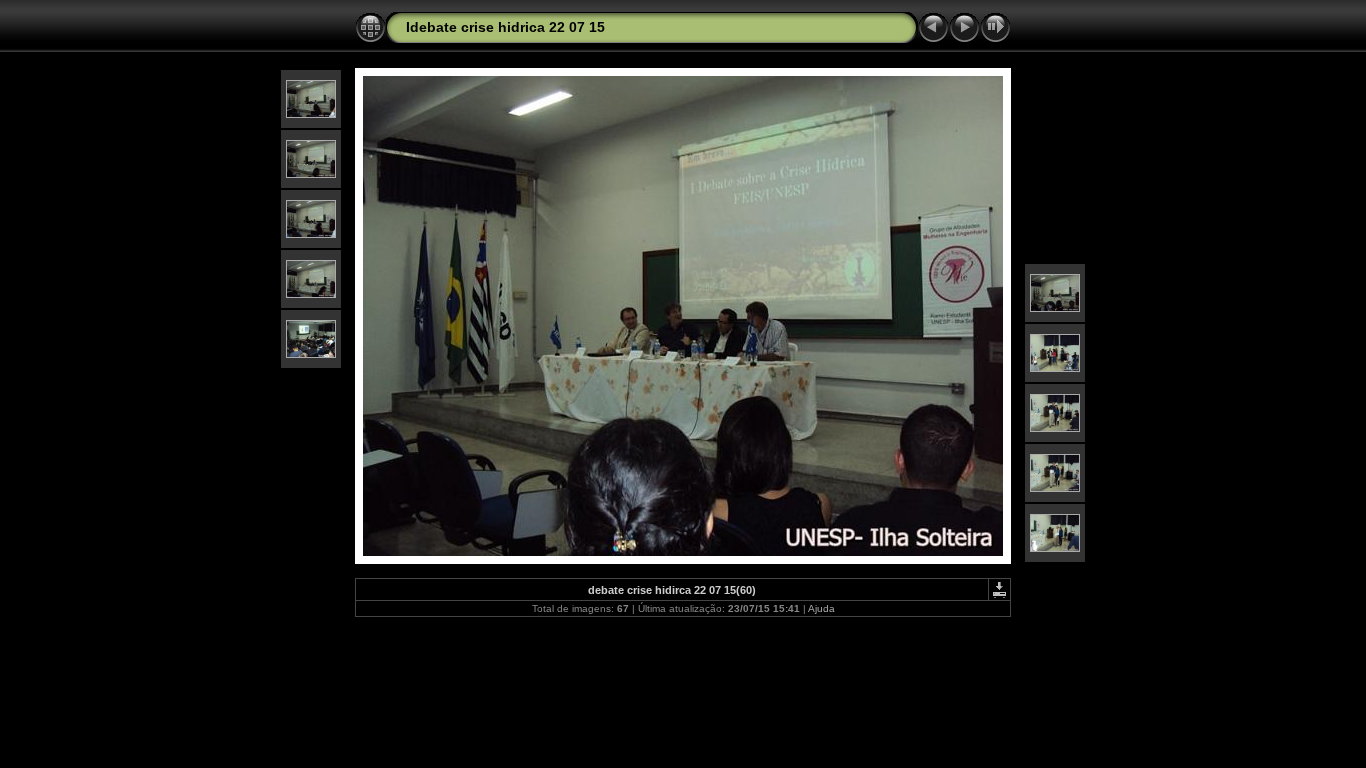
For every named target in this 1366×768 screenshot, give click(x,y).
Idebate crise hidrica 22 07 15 (505, 27)
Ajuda (821, 608)
